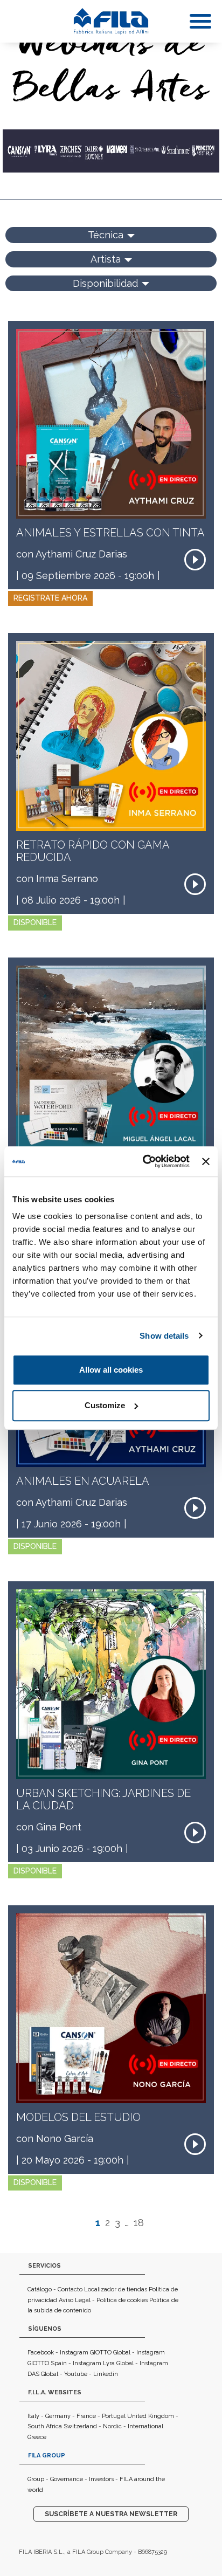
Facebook (41, 2353)
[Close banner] (206, 1161)
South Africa (45, 2426)
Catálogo (40, 2289)
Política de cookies (122, 2300)
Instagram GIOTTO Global (95, 2353)
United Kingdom (151, 2416)
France (86, 2416)
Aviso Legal (75, 2300)
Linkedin (106, 2374)
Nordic (112, 2426)
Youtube (76, 2374)
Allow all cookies (111, 1370)
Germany (58, 2416)
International (145, 2426)
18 (139, 2223)
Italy (33, 2416)
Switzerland (80, 2426)
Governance (67, 2479)
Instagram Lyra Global (103, 2363)
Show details (164, 1336)
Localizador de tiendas (116, 2289)
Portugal (114, 2416)
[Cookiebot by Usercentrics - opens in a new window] (144, 1161)
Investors (101, 2479)
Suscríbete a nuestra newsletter (111, 2514)
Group (36, 2479)
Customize (105, 1405)
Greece (37, 2437)
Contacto (70, 2289)
